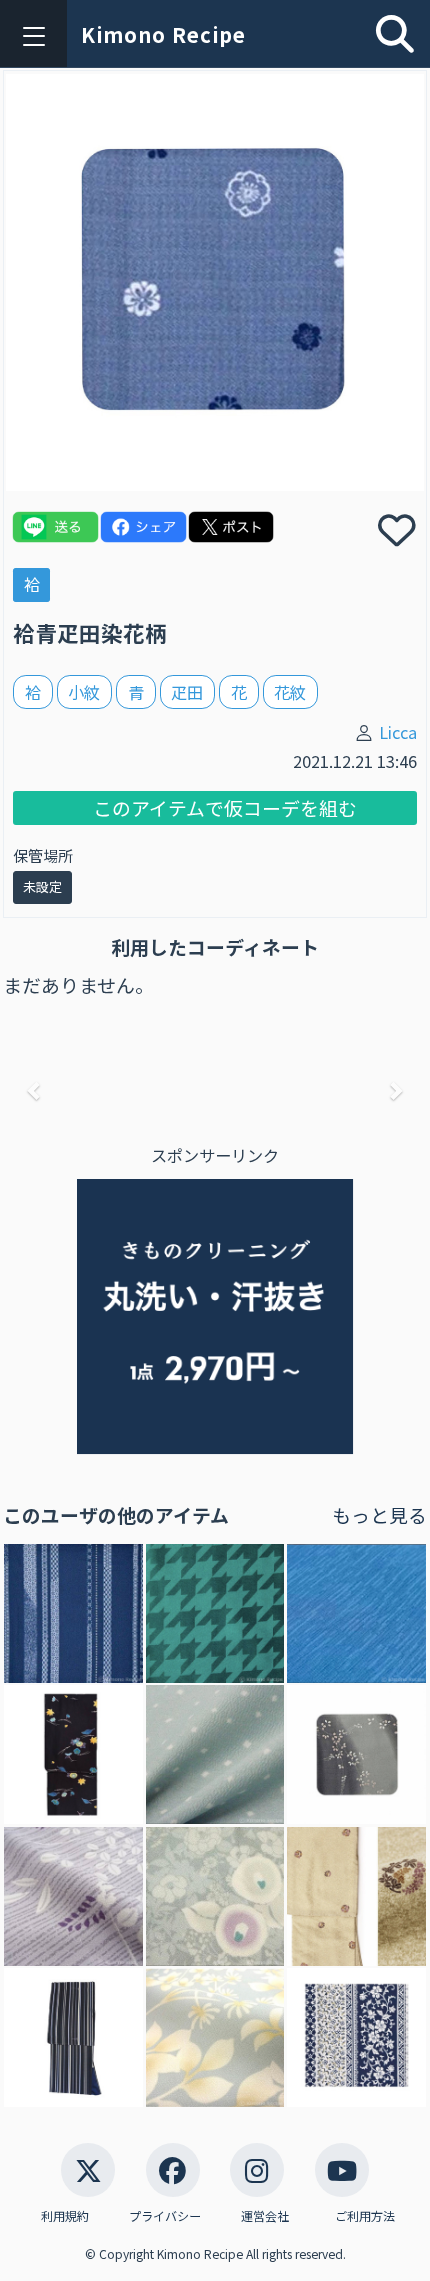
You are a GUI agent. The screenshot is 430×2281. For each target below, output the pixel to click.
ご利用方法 (365, 2215)
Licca (398, 732)
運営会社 (265, 2215)
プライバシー (165, 2215)
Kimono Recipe (163, 34)
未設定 (42, 886)
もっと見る (379, 1514)
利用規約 (65, 2215)
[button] (35, 1089)
